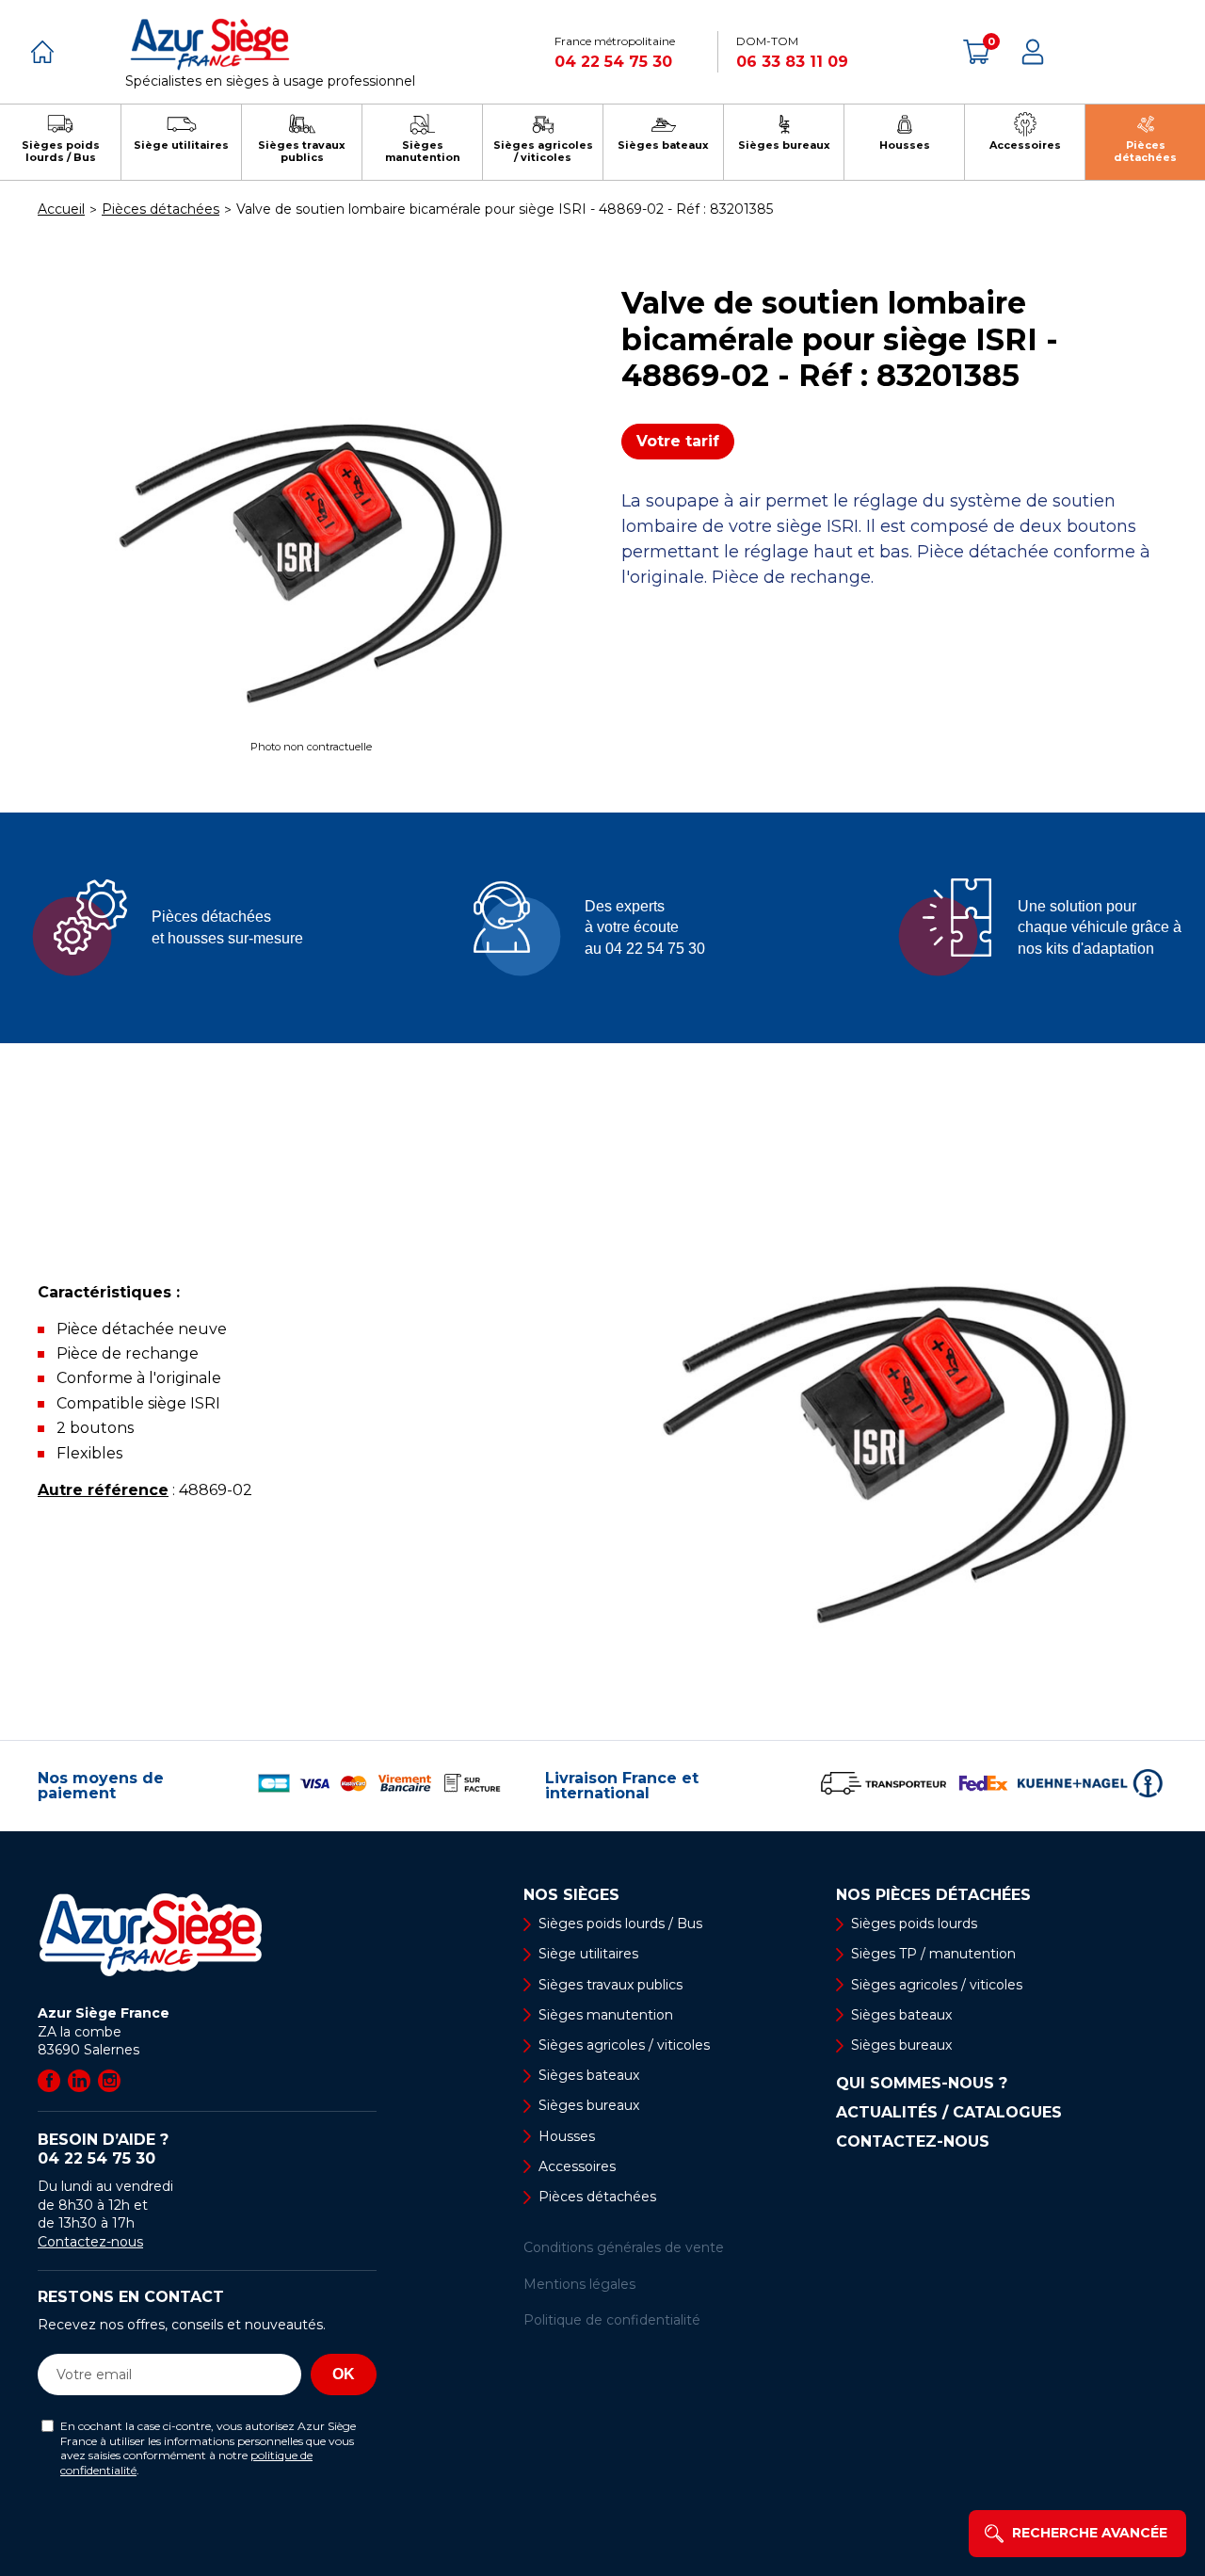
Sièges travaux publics (611, 1985)
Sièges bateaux (589, 2075)
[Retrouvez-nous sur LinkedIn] (79, 2081)
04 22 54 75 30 (613, 62)
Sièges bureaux (589, 2105)
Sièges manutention (606, 2015)
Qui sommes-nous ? (922, 2084)
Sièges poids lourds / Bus (620, 1924)
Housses (567, 2136)
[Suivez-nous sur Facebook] (49, 2081)
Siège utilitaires (588, 1954)
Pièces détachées (597, 2197)
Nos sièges (571, 1895)
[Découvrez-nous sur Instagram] (109, 2081)
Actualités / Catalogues (949, 2113)
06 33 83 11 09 (792, 62)
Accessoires (577, 2166)
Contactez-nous (90, 2242)
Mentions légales (579, 2284)
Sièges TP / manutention (933, 1954)
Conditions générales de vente (624, 2247)
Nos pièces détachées (933, 1895)
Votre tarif (678, 441)
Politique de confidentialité (612, 2320)
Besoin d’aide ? (103, 2149)
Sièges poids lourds (914, 1924)
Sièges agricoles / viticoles (624, 2045)
